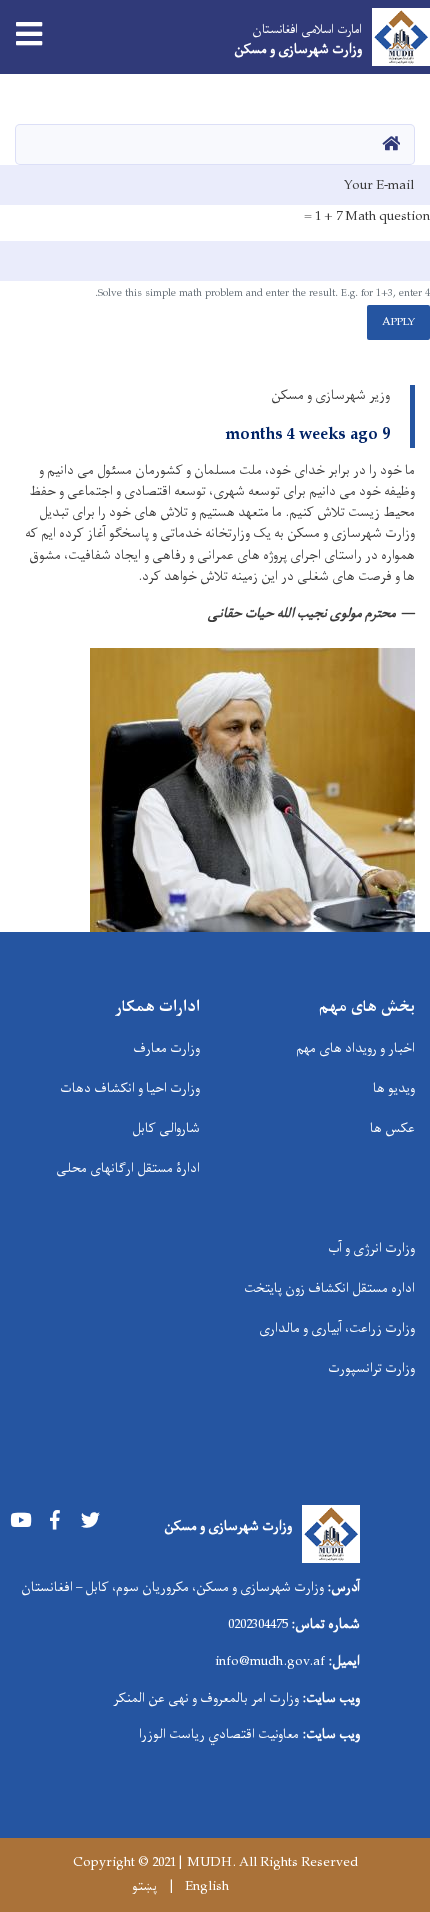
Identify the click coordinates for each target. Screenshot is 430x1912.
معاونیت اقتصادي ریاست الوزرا (219, 1734)
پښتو (144, 1887)
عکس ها (392, 1128)
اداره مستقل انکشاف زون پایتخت (329, 1288)
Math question (387, 217)
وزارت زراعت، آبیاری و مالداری (337, 1328)
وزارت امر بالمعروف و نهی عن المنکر (206, 1698)
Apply (398, 322)
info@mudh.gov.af (270, 1661)
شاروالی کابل (166, 1128)
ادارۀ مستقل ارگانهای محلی (128, 1168)
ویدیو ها (394, 1088)
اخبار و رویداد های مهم (355, 1048)
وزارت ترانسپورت (371, 1368)
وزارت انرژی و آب (371, 1248)
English (207, 1887)
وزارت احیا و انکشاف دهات (130, 1088)
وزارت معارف (166, 1048)
